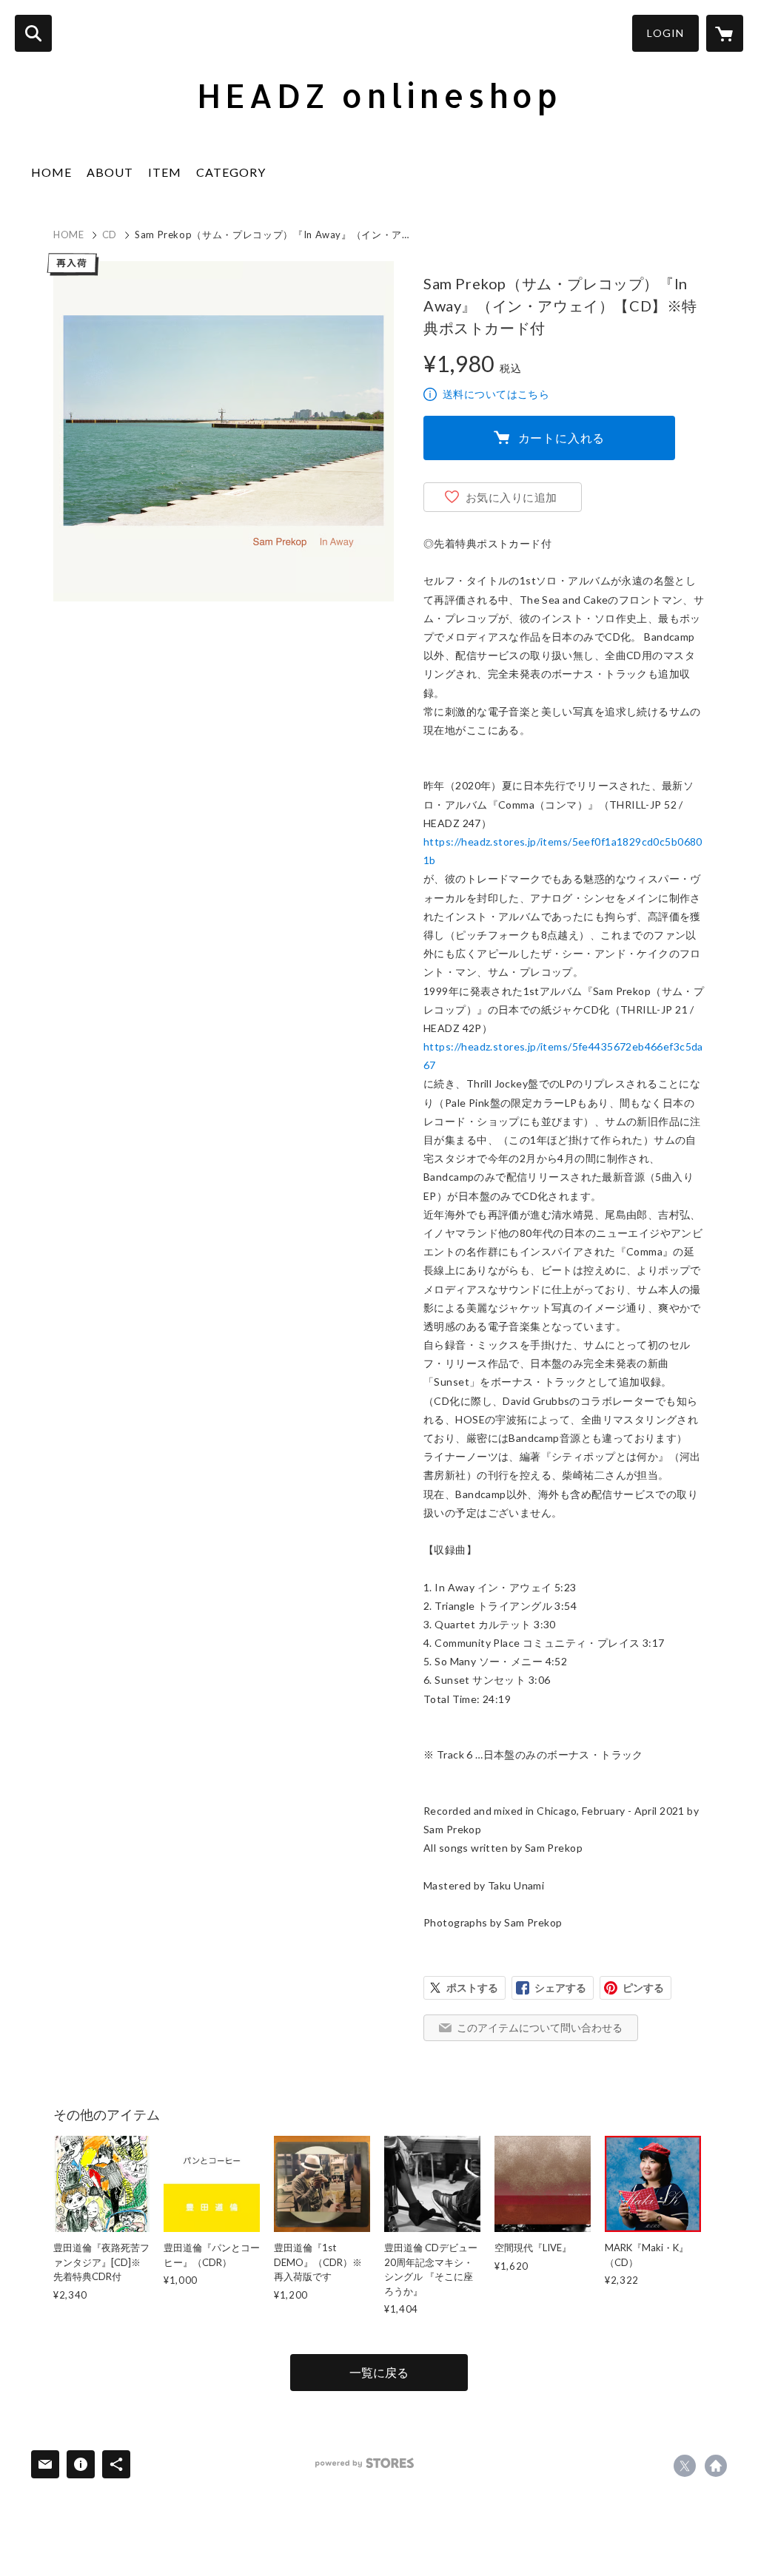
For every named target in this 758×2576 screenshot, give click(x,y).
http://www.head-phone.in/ (716, 2466)
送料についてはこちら (496, 394)
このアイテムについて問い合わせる (540, 2027)
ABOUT (110, 172)
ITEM (165, 172)
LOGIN (665, 33)
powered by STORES (365, 2463)
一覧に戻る (379, 2372)
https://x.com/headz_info (685, 2466)
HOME (51, 172)
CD (110, 235)
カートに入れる (562, 438)
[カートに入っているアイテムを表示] (725, 33)
